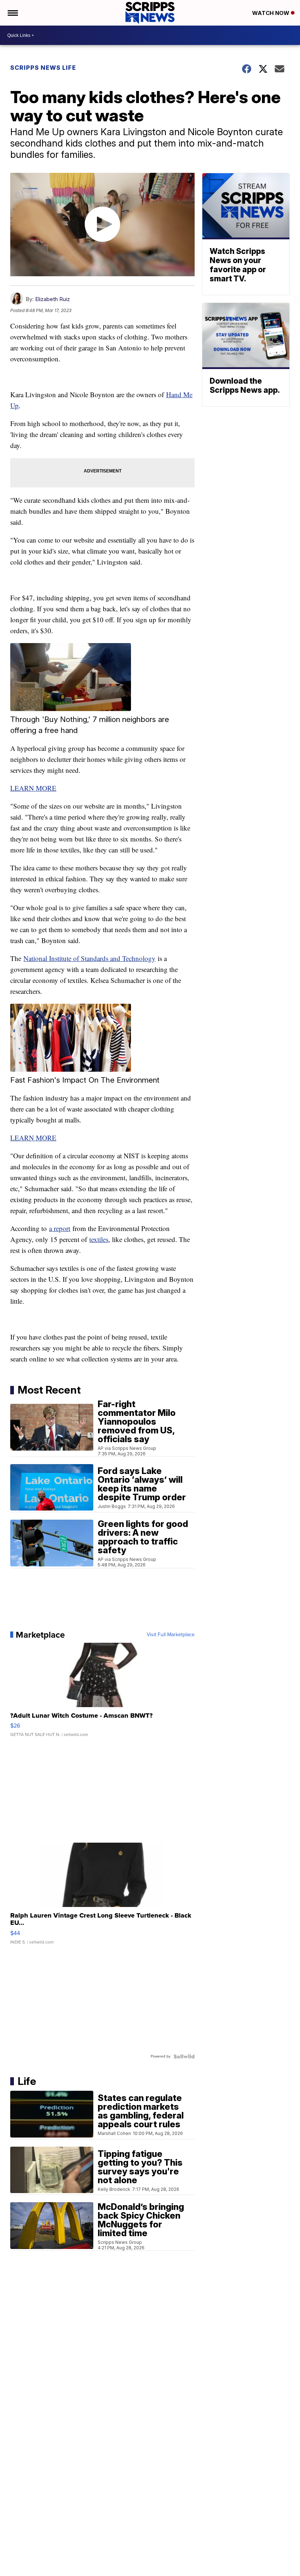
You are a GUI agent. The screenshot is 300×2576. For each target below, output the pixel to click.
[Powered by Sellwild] (184, 2056)
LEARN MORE (33, 788)
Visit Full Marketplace (171, 1635)
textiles (99, 1239)
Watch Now (271, 13)
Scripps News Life (43, 68)
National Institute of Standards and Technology (89, 958)
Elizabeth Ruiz (52, 299)
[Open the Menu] (12, 13)
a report (60, 1228)
